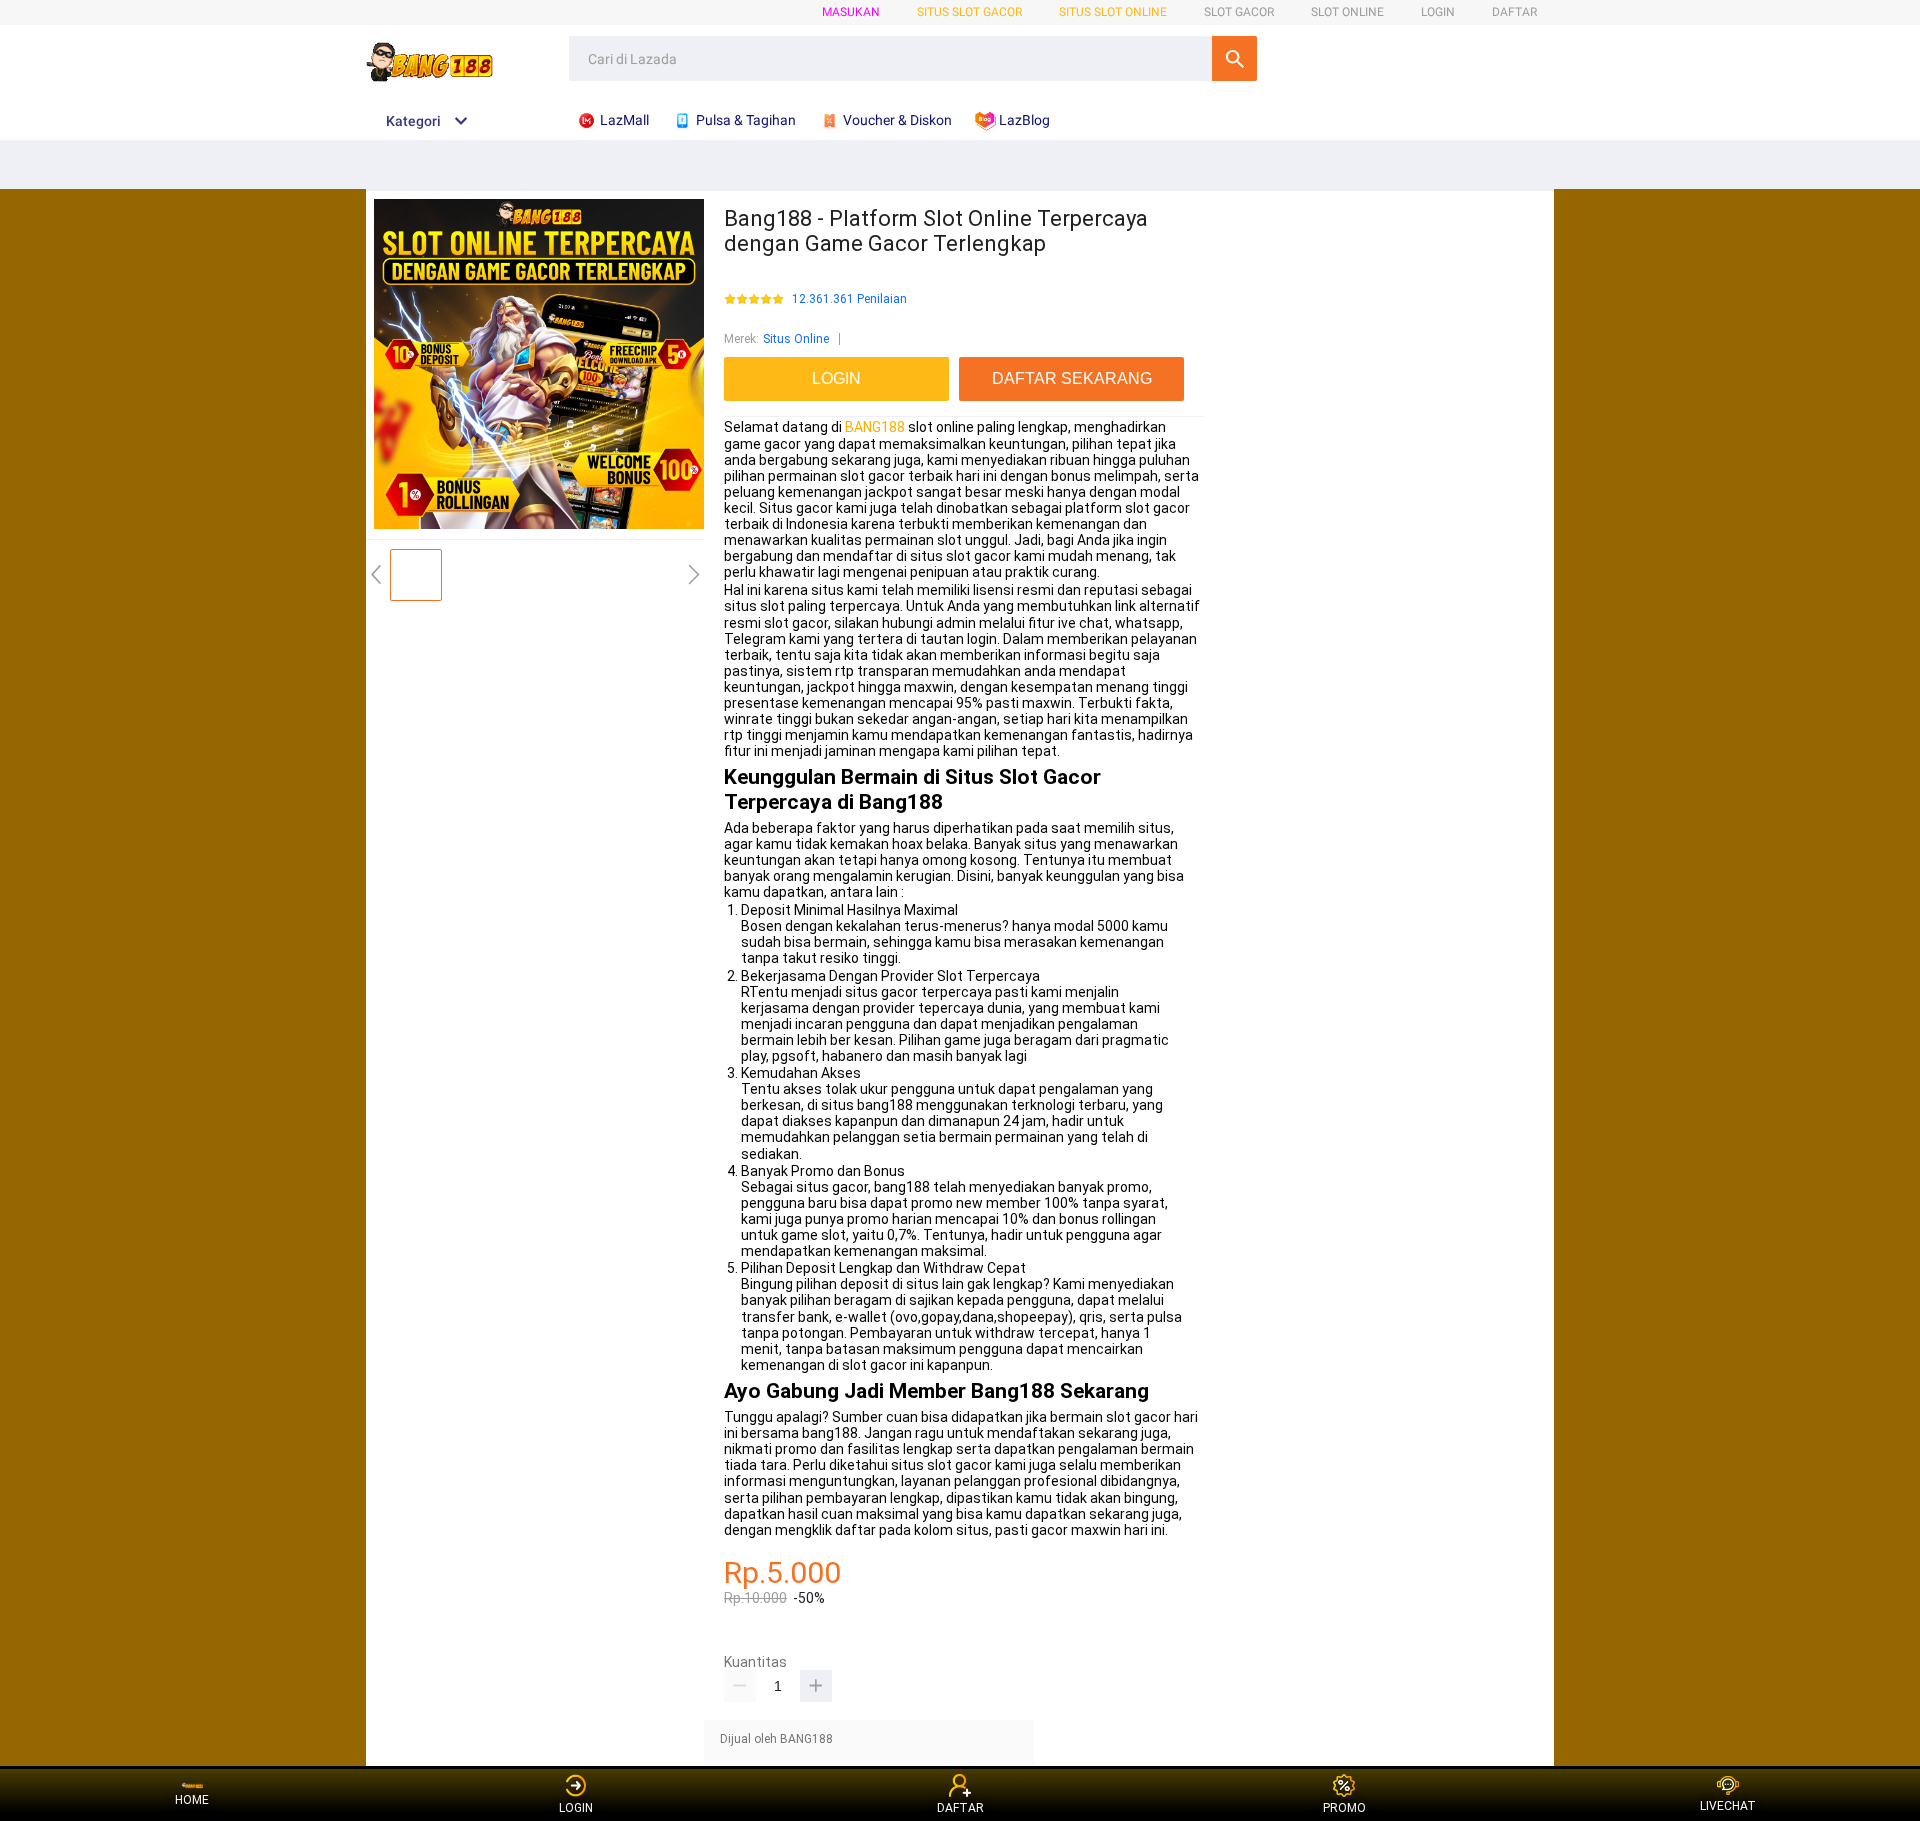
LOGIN (1438, 12)
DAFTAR (1514, 12)
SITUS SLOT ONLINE (1113, 12)
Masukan (851, 12)
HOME (192, 1800)
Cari (1234, 58)
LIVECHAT (1728, 1806)
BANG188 (875, 427)
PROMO (1344, 1808)
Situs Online (796, 339)
